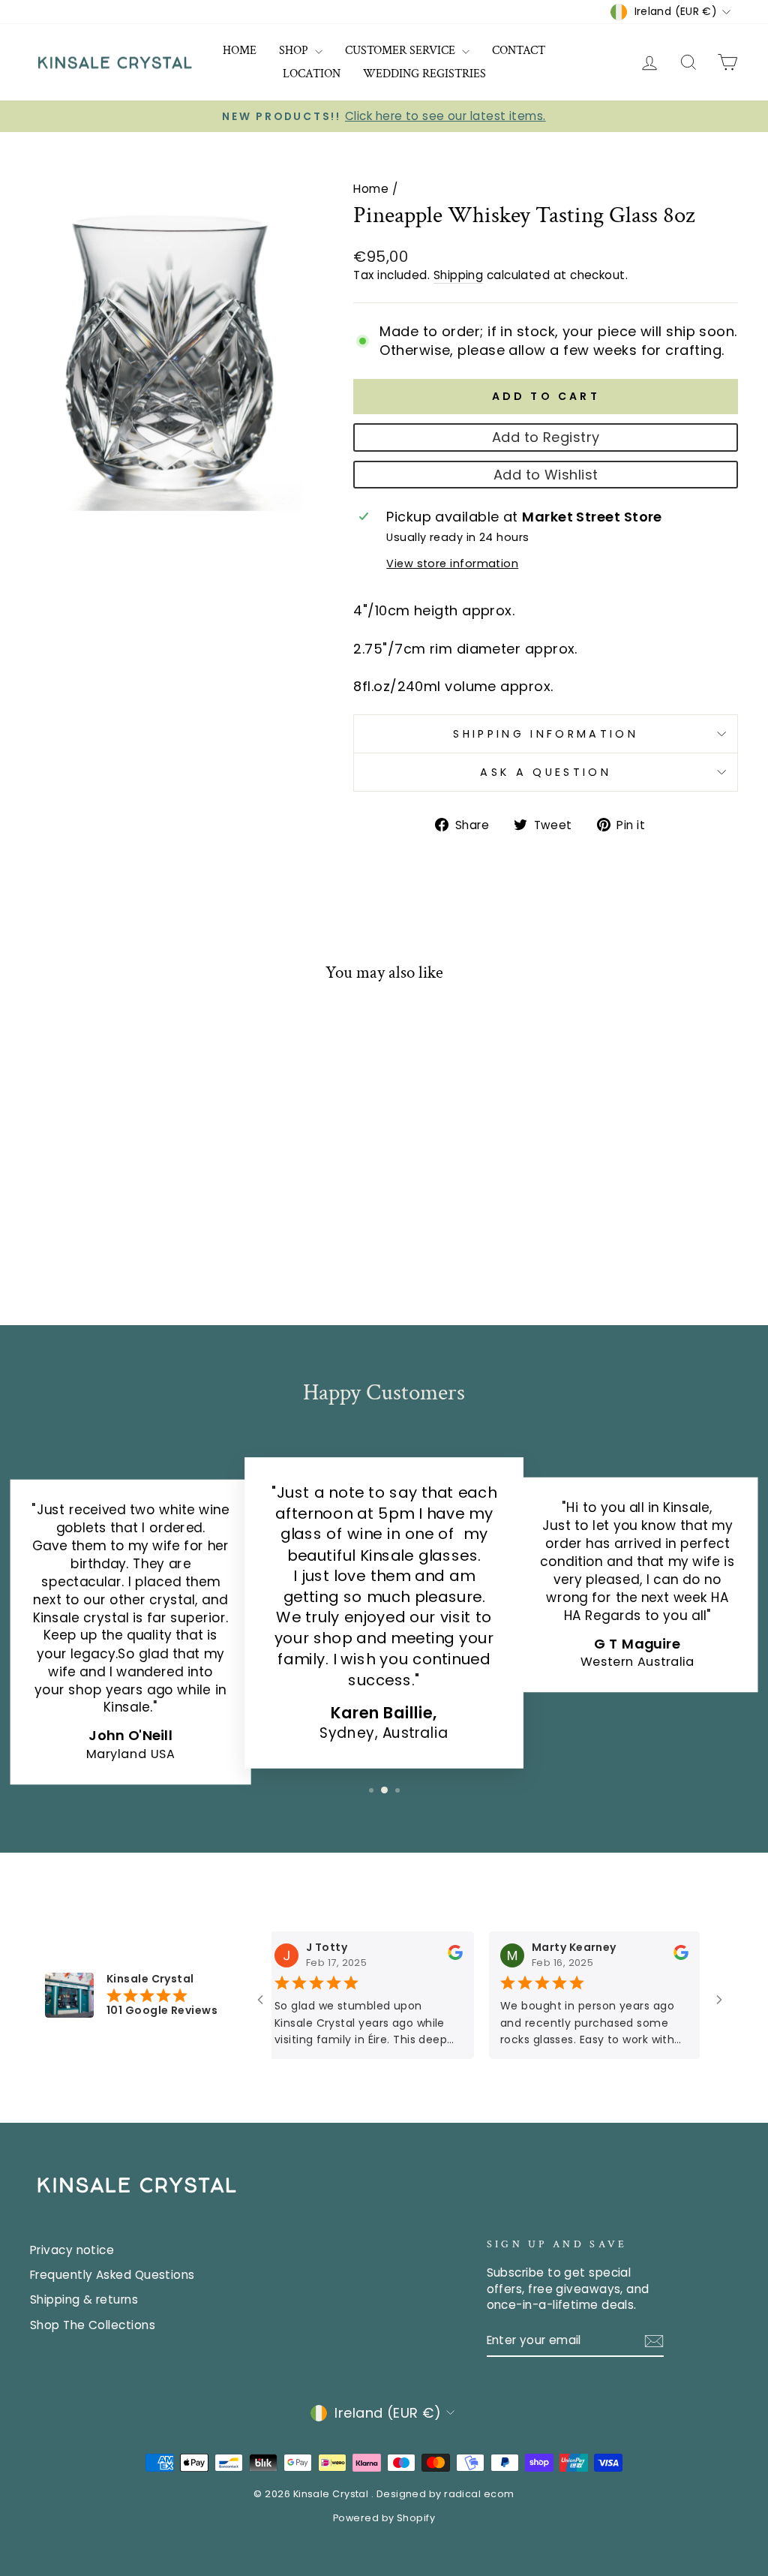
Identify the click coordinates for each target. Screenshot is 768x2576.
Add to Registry (546, 437)
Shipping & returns (84, 2299)
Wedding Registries (424, 74)
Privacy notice (72, 2250)
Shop (295, 51)
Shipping (459, 275)
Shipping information (545, 734)
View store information (452, 564)
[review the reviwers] (435, 1956)
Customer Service (402, 51)
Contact (519, 51)
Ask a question (545, 772)
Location (312, 74)
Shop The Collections (93, 2325)
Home (240, 51)
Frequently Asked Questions (112, 2275)
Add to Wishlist (546, 475)
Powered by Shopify (384, 2518)
